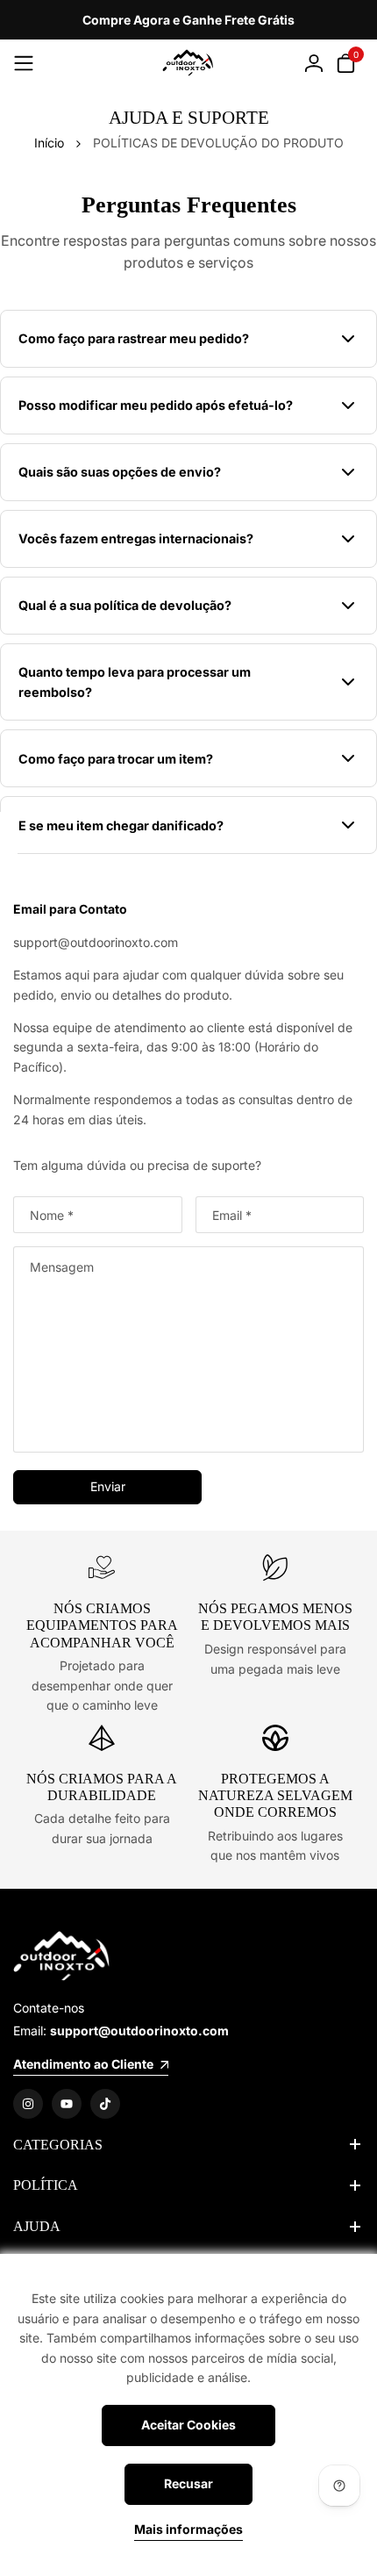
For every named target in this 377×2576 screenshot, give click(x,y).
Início (49, 143)
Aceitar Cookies (188, 2425)
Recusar (188, 2483)
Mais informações (188, 2529)
